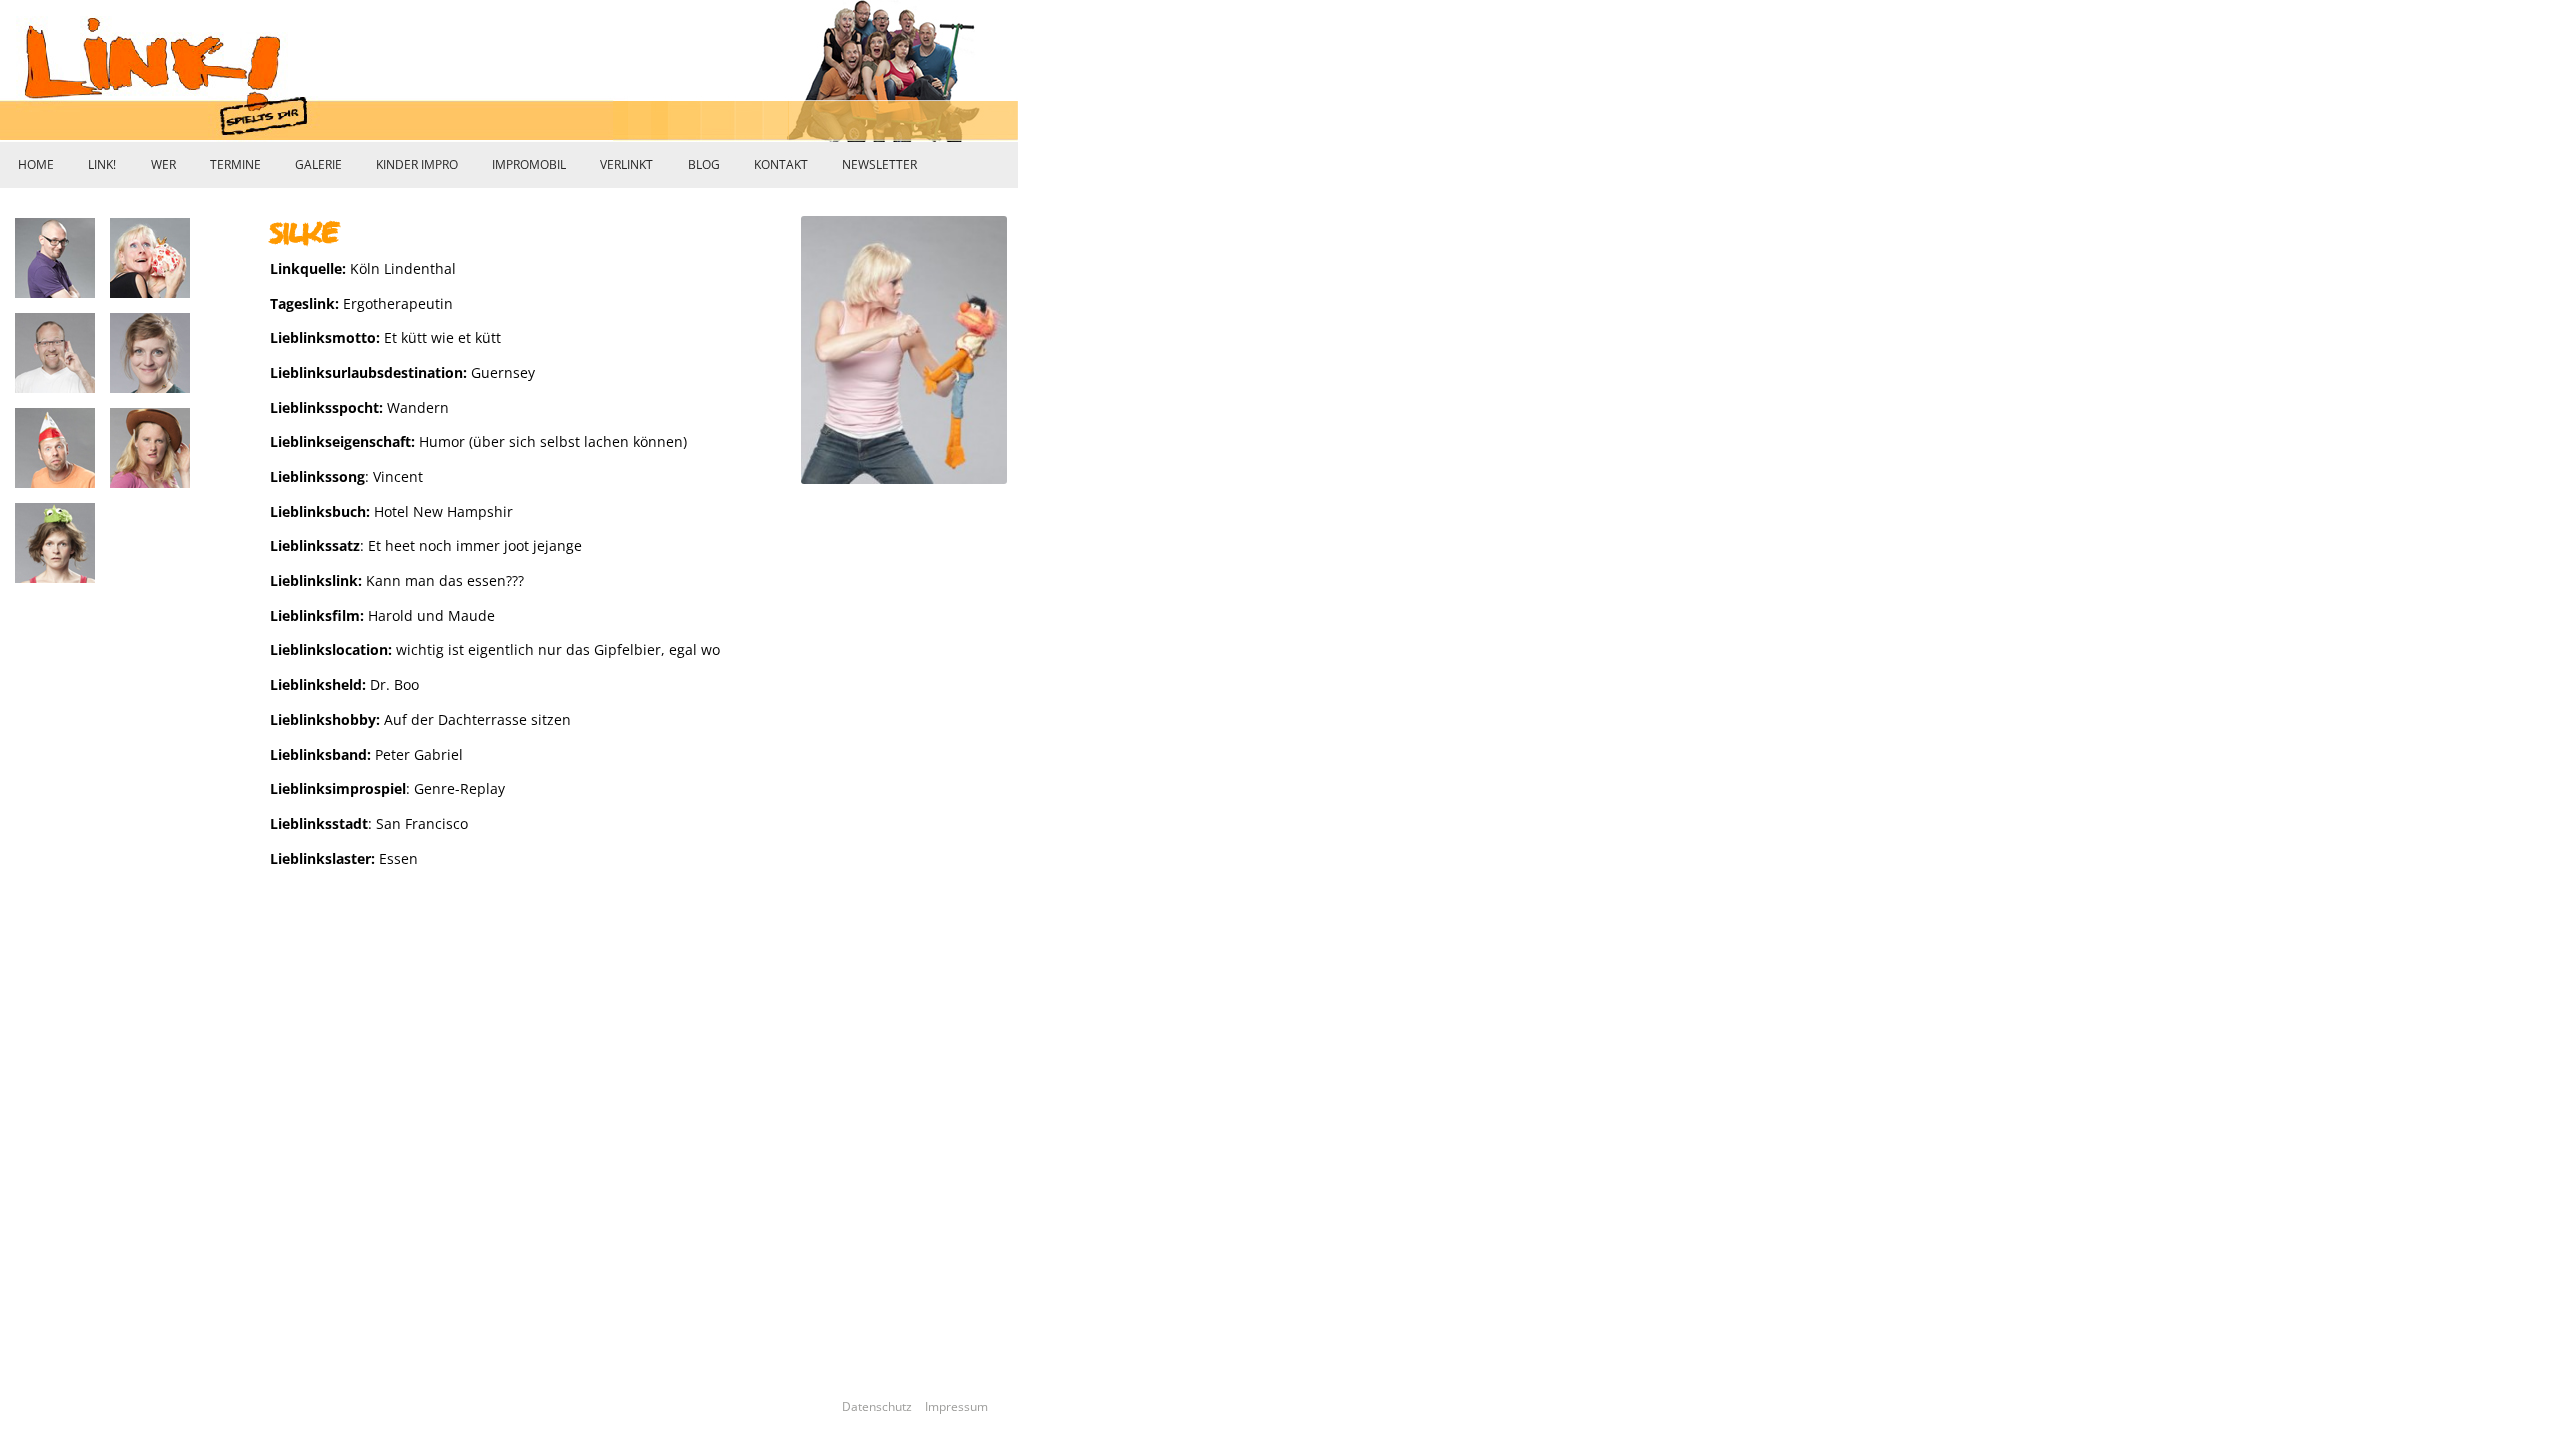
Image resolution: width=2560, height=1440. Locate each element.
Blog (704, 164)
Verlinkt (626, 164)
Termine (235, 164)
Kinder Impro (417, 164)
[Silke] (393, 918)
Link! (102, 164)
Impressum (956, 1406)
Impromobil (529, 164)
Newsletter (879, 164)
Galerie (318, 164)
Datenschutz (883, 1406)
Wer (163, 164)
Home (36, 164)
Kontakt (781, 164)
